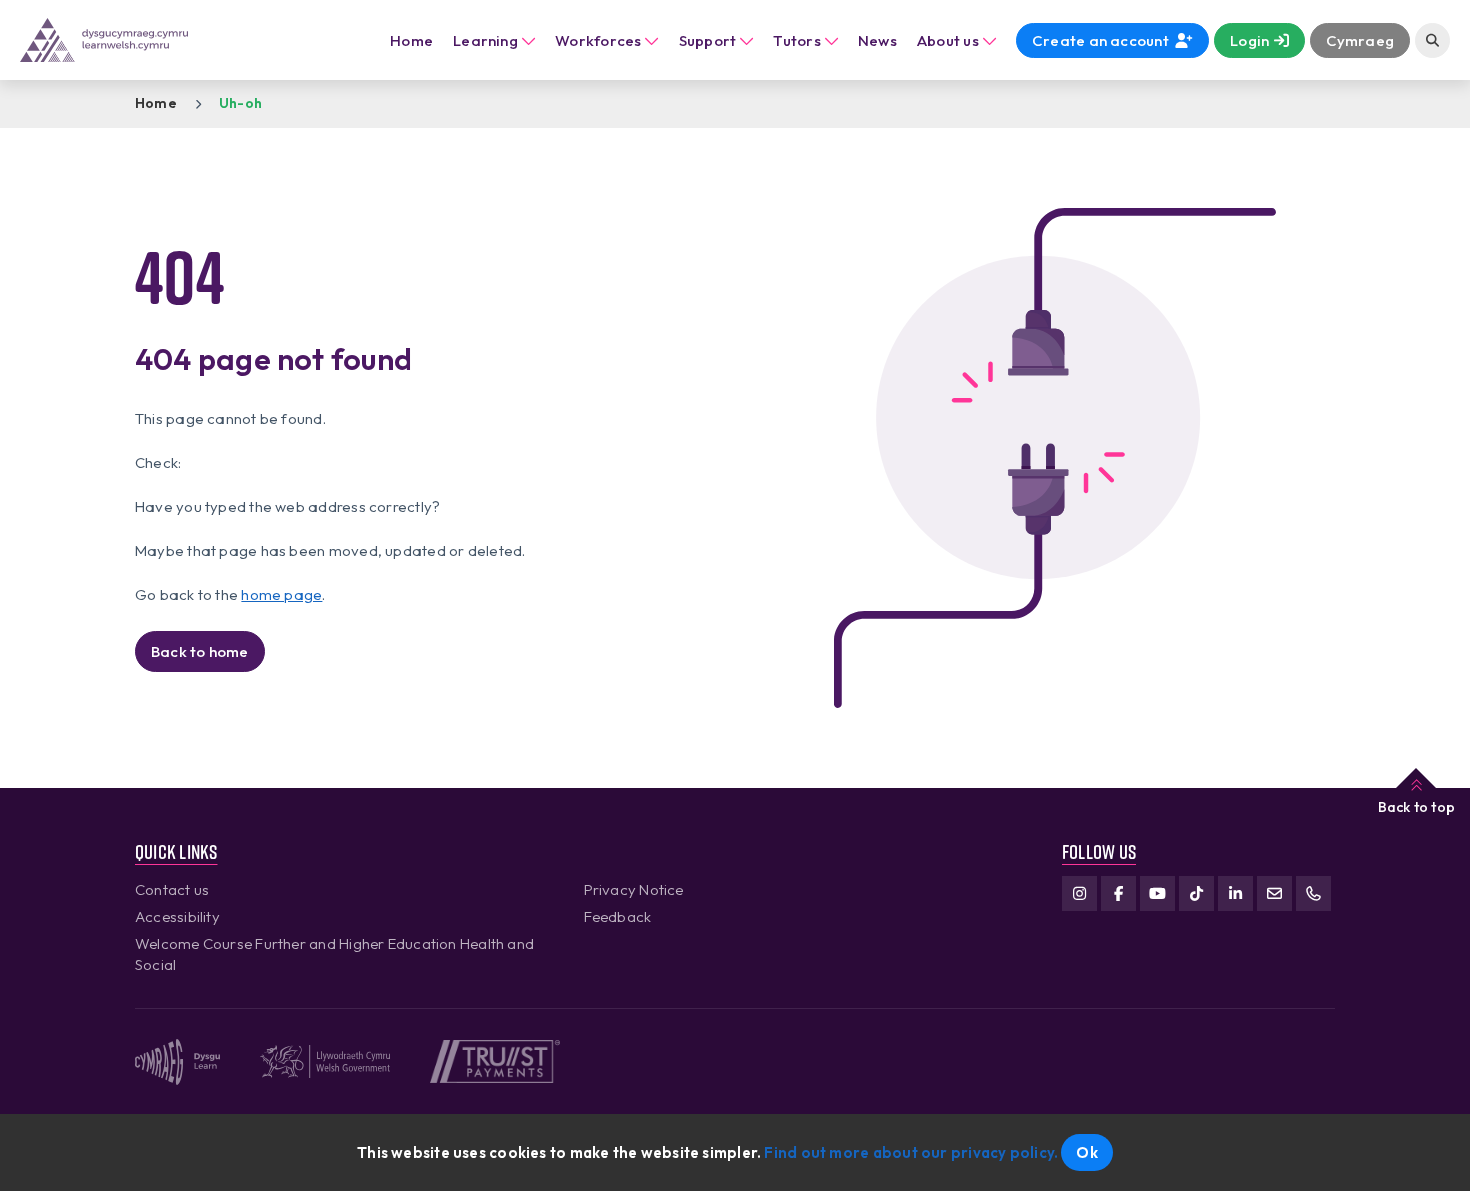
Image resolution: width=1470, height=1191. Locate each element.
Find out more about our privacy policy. (911, 1152)
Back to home (200, 651)
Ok (1086, 1152)
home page (281, 594)
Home (411, 40)
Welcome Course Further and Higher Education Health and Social (334, 954)
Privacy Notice (634, 889)
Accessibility (177, 916)
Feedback (618, 916)
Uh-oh (240, 103)
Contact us (172, 889)
